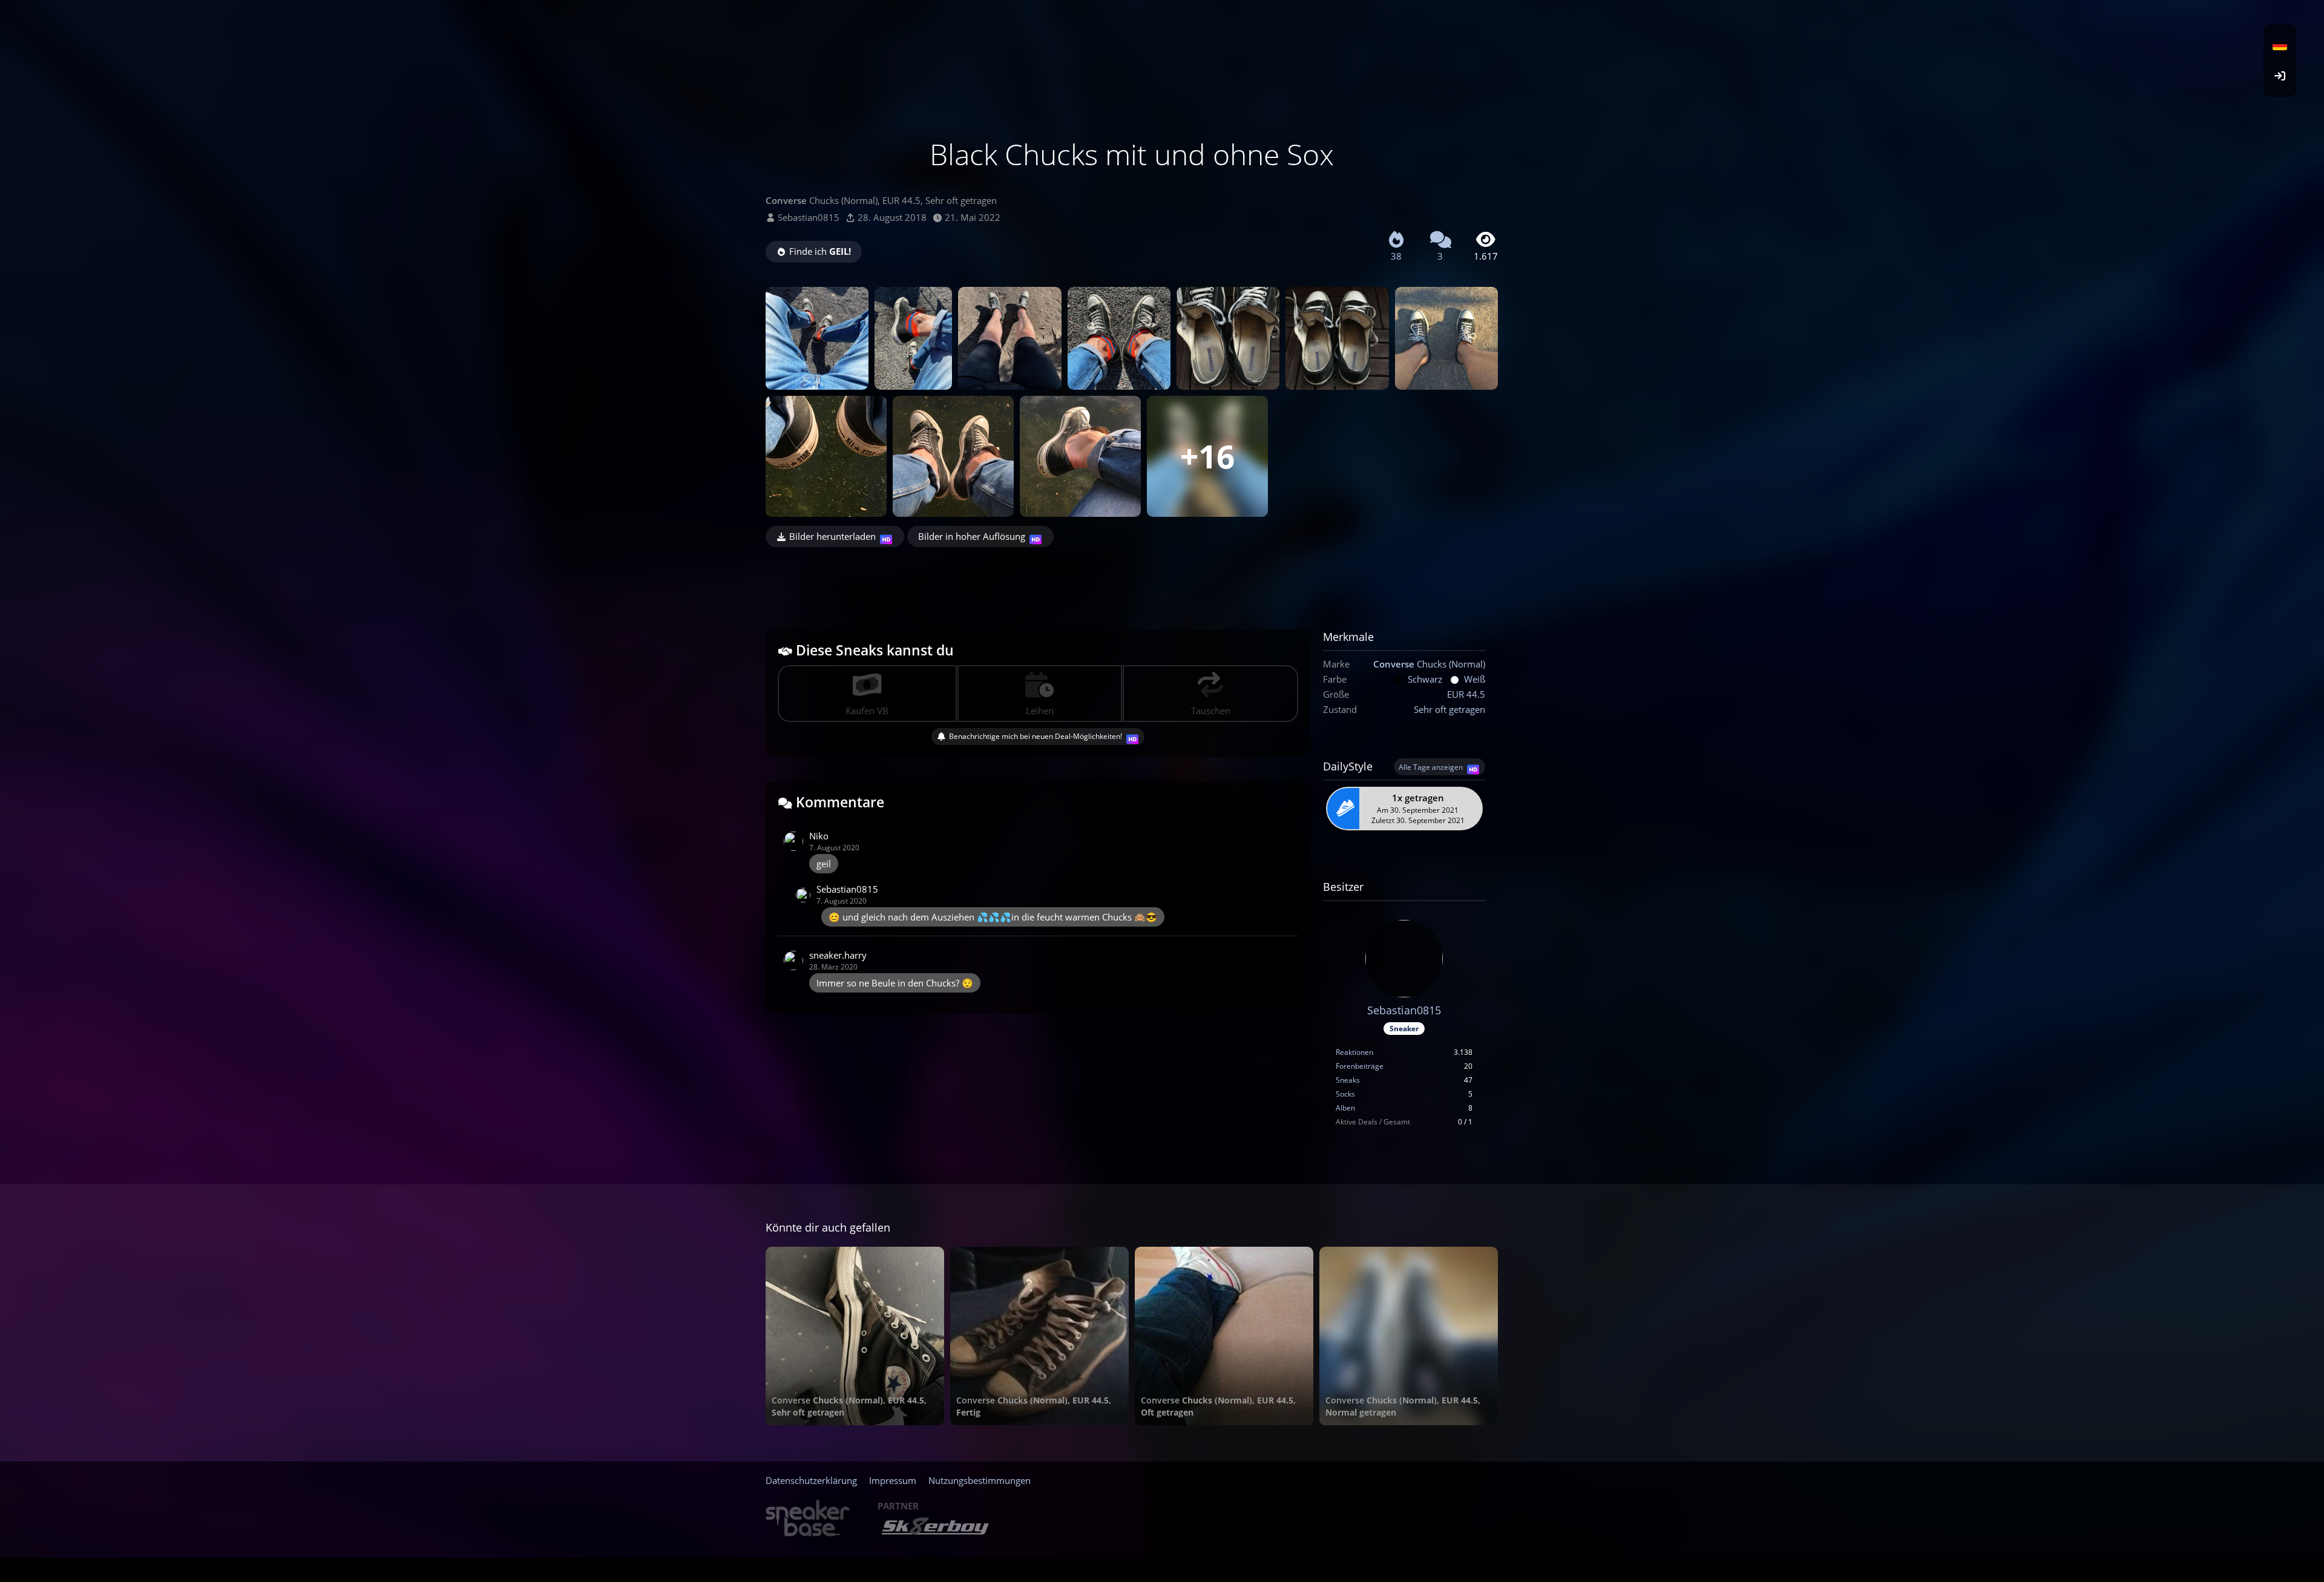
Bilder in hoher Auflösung (972, 536)
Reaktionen (1354, 1052)
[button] (2280, 45)
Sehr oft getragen (1449, 709)
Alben (1345, 1108)
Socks (1345, 1094)
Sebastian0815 (809, 217)
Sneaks (1348, 1080)
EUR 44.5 (1466, 694)
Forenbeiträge (1360, 1066)
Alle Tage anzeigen (1431, 767)
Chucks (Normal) (1429, 664)
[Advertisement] (1132, 580)
